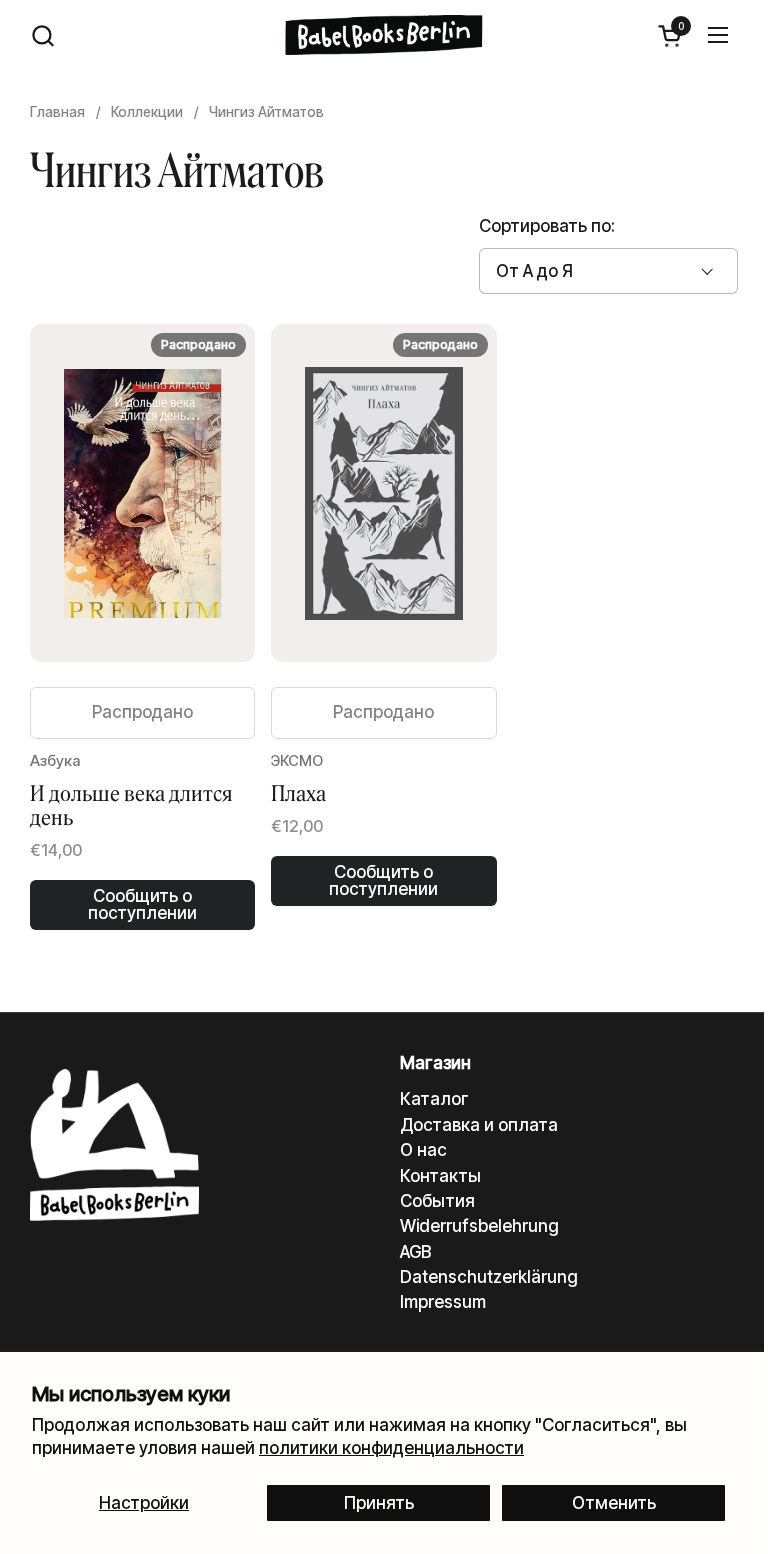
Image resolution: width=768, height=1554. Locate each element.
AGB (415, 1252)
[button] (42, 35)
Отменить (614, 1503)
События (437, 1201)
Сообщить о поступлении (142, 904)
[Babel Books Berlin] (384, 35)
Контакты (440, 1176)
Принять (379, 1503)
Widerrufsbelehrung (479, 1226)
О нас (423, 1150)
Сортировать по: (547, 226)
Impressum (443, 1302)
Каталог (434, 1099)
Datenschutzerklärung (489, 1277)
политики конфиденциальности (391, 1448)
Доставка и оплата (479, 1125)
